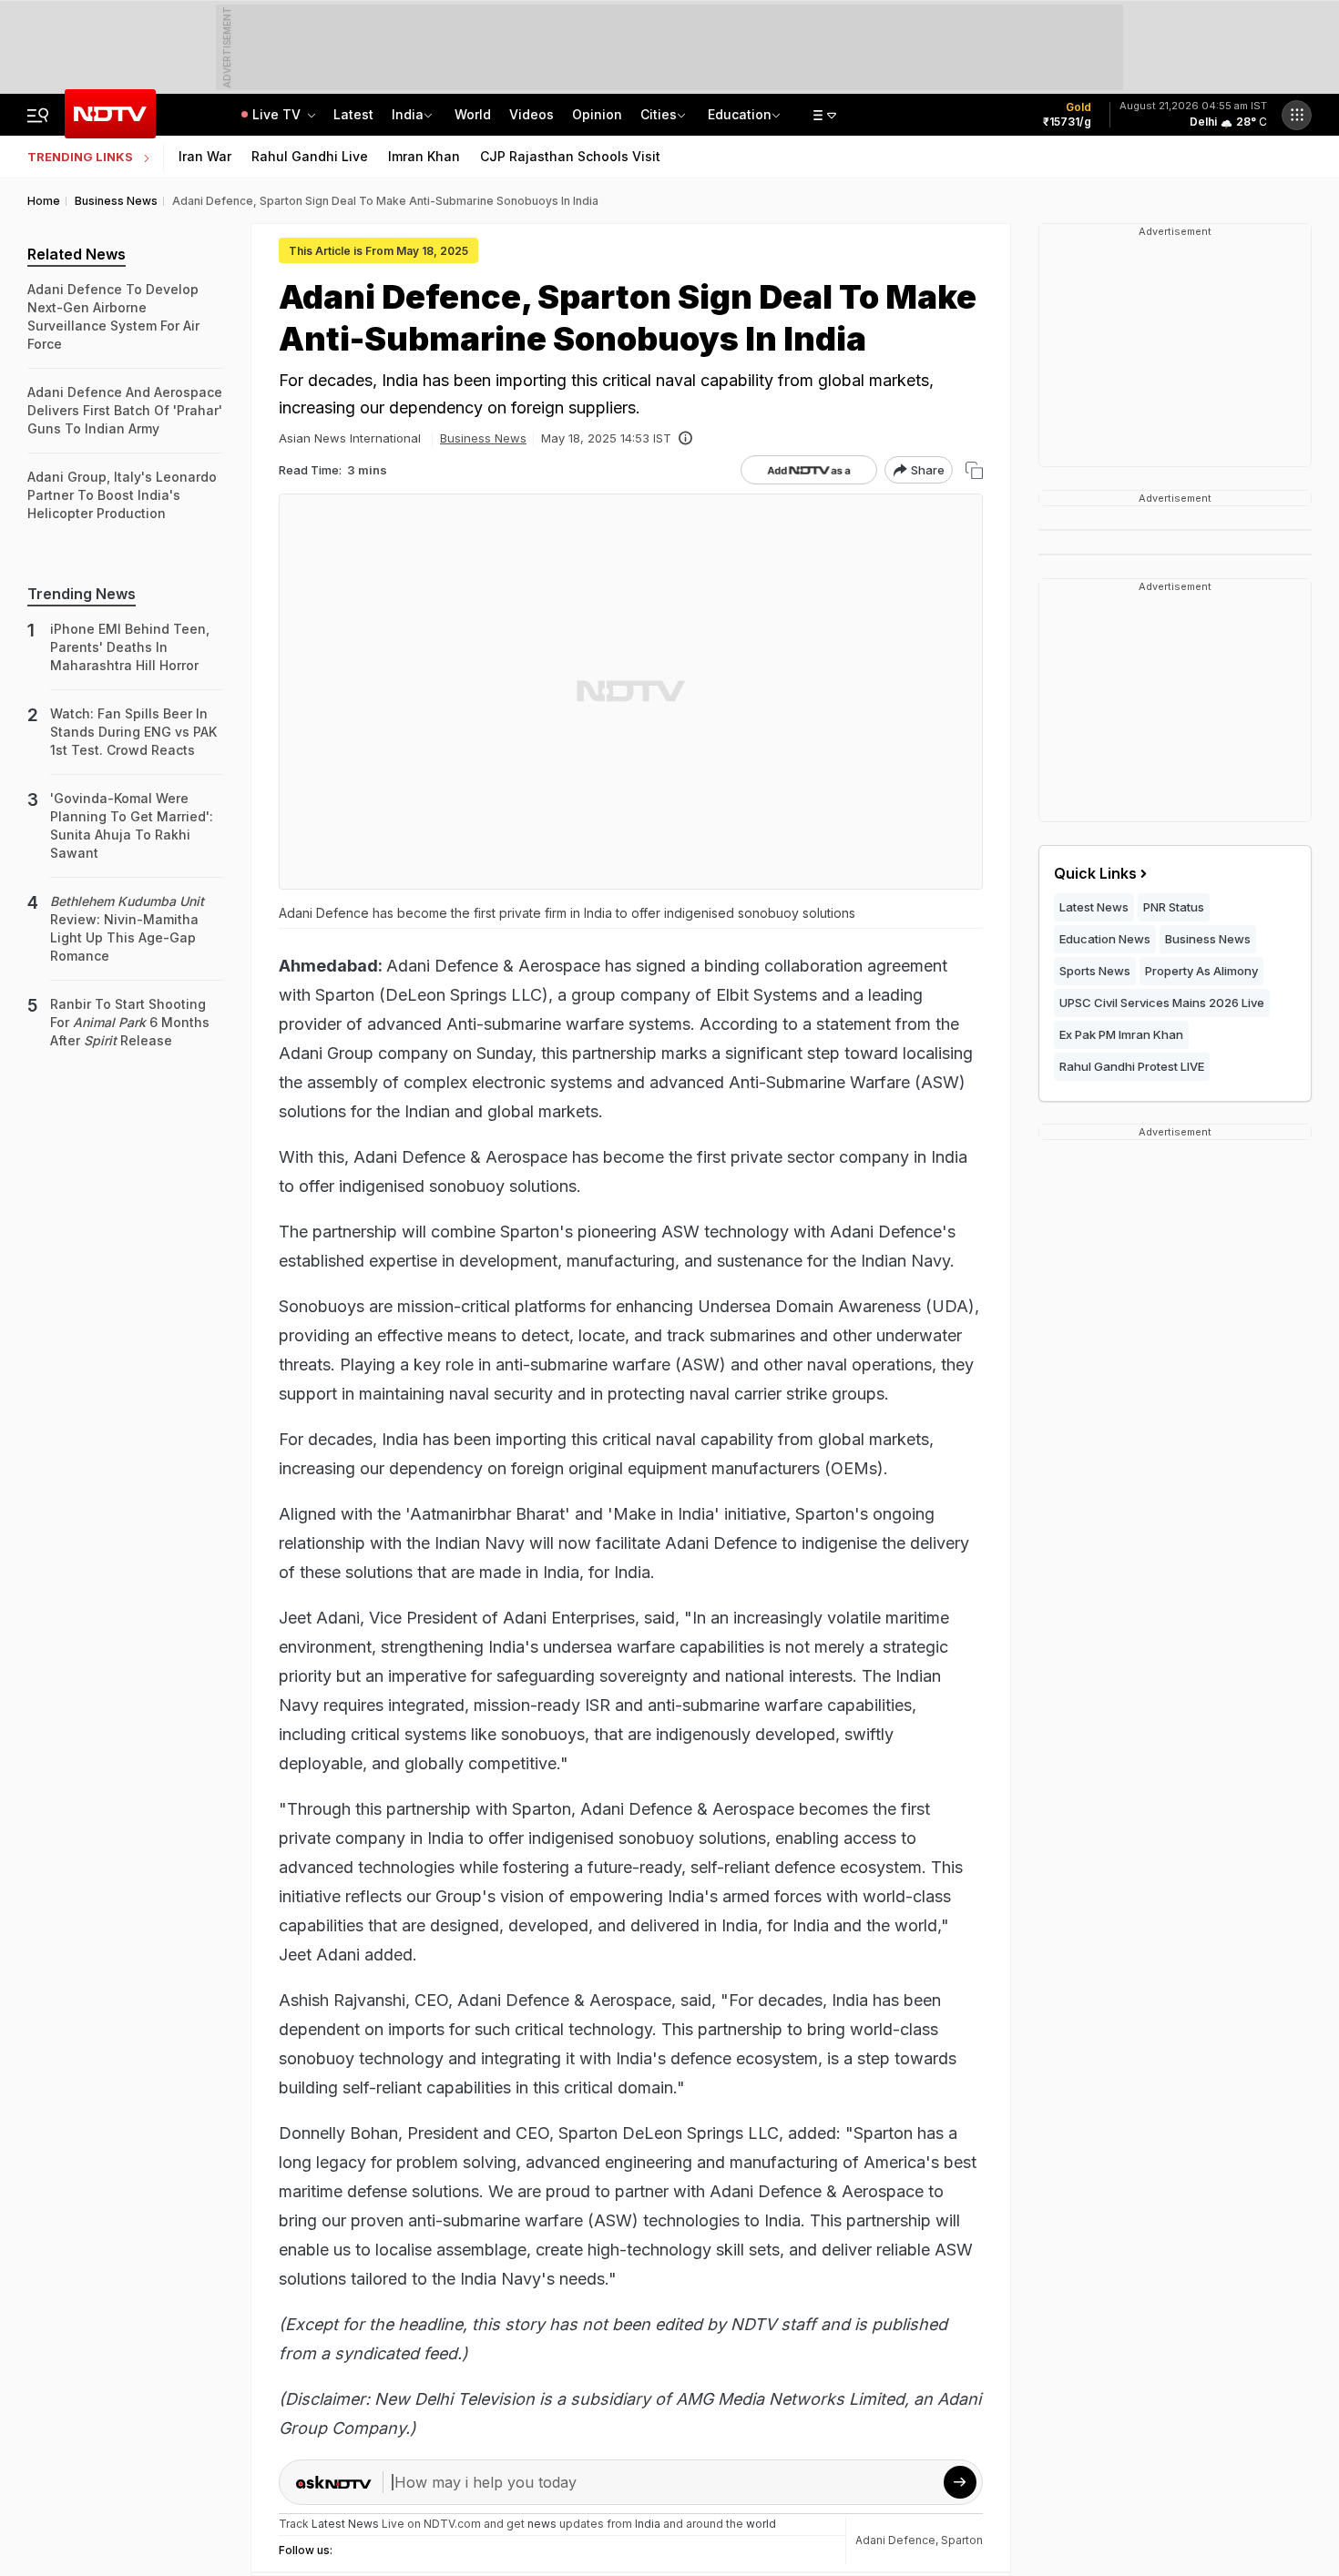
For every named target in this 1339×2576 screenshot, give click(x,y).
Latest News (1094, 907)
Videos (532, 114)
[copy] (974, 470)
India (408, 114)
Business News (483, 438)
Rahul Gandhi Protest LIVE (1132, 1066)
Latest (353, 114)
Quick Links (1095, 873)
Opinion (597, 114)
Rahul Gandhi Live (310, 156)
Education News (1105, 939)
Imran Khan (424, 156)
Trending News (82, 594)
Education (740, 114)
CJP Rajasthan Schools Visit (570, 156)
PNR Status (1174, 907)
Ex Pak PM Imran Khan (1121, 1034)
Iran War (205, 156)
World (473, 114)
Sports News (1095, 971)
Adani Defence (895, 2540)
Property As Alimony (1201, 971)
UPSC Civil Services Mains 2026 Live (1162, 1003)
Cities (659, 114)
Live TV (278, 114)
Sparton (962, 2540)
